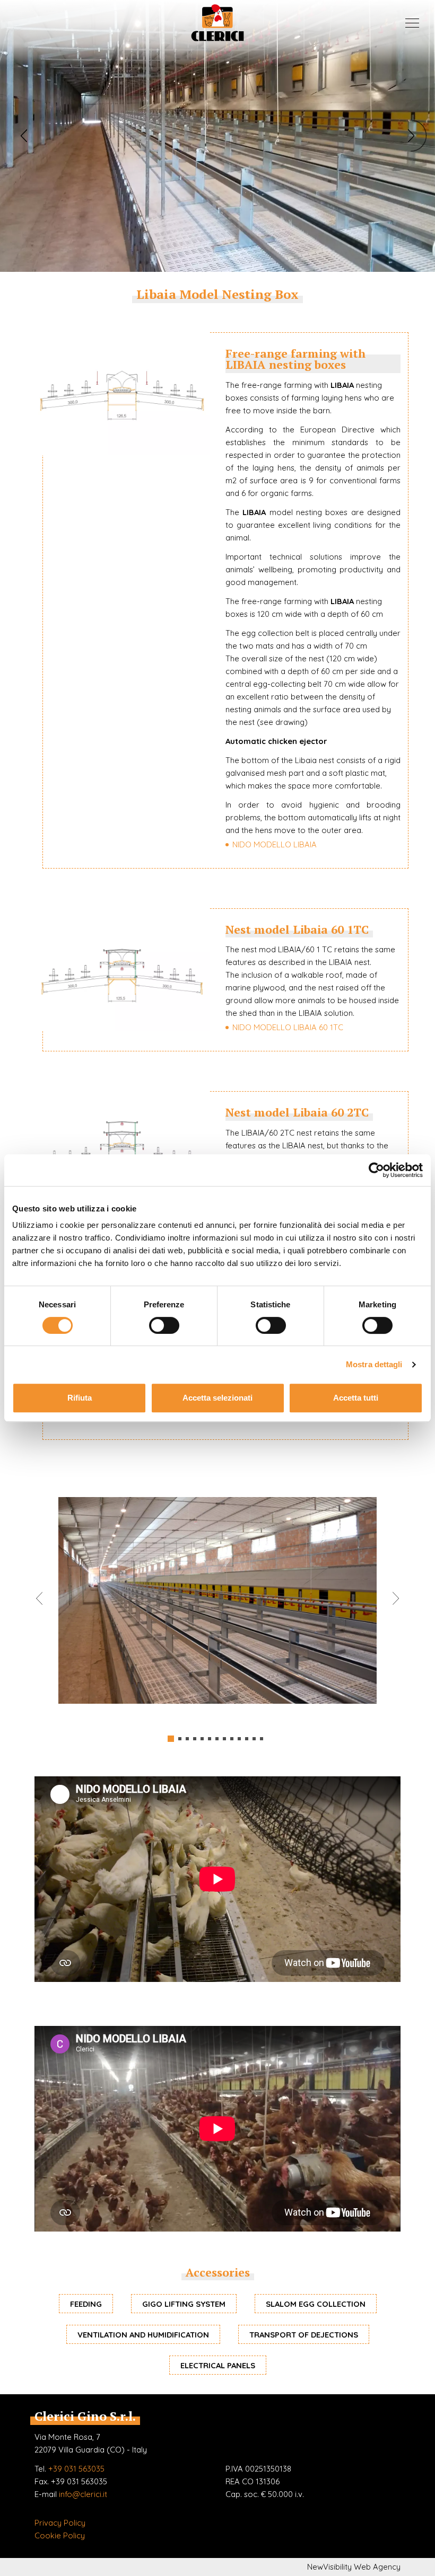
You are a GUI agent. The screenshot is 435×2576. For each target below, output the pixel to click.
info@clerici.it (83, 2494)
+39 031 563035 (76, 2469)
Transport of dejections (304, 2335)
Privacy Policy (60, 2523)
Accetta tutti (356, 1398)
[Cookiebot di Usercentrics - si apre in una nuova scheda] (376, 1170)
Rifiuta (80, 1398)
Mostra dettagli (374, 1364)
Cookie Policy (60, 2535)
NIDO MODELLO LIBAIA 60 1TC (288, 1027)
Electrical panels (218, 2365)
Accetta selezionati (217, 1398)
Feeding (86, 2304)
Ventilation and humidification (143, 2335)
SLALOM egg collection (316, 2304)
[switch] (164, 1325)
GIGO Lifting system (184, 2304)
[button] (24, 136)
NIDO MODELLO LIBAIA (275, 844)
